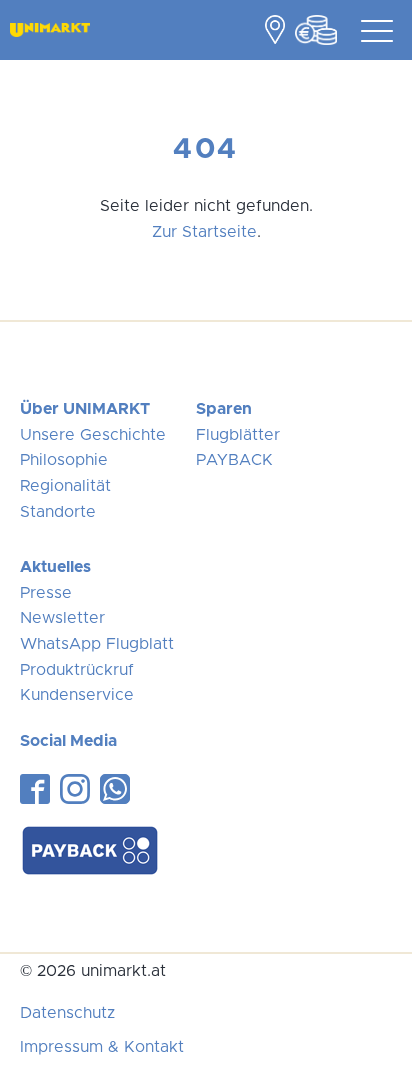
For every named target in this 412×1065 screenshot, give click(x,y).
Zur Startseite (204, 232)
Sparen (224, 409)
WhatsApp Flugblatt (97, 644)
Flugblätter (238, 435)
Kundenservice (77, 695)
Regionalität (65, 486)
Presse (46, 593)
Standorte (58, 512)
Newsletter (62, 618)
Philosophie (64, 460)
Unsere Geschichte (93, 435)
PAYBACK (234, 460)
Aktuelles (55, 567)
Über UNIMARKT (85, 409)
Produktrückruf (77, 670)
